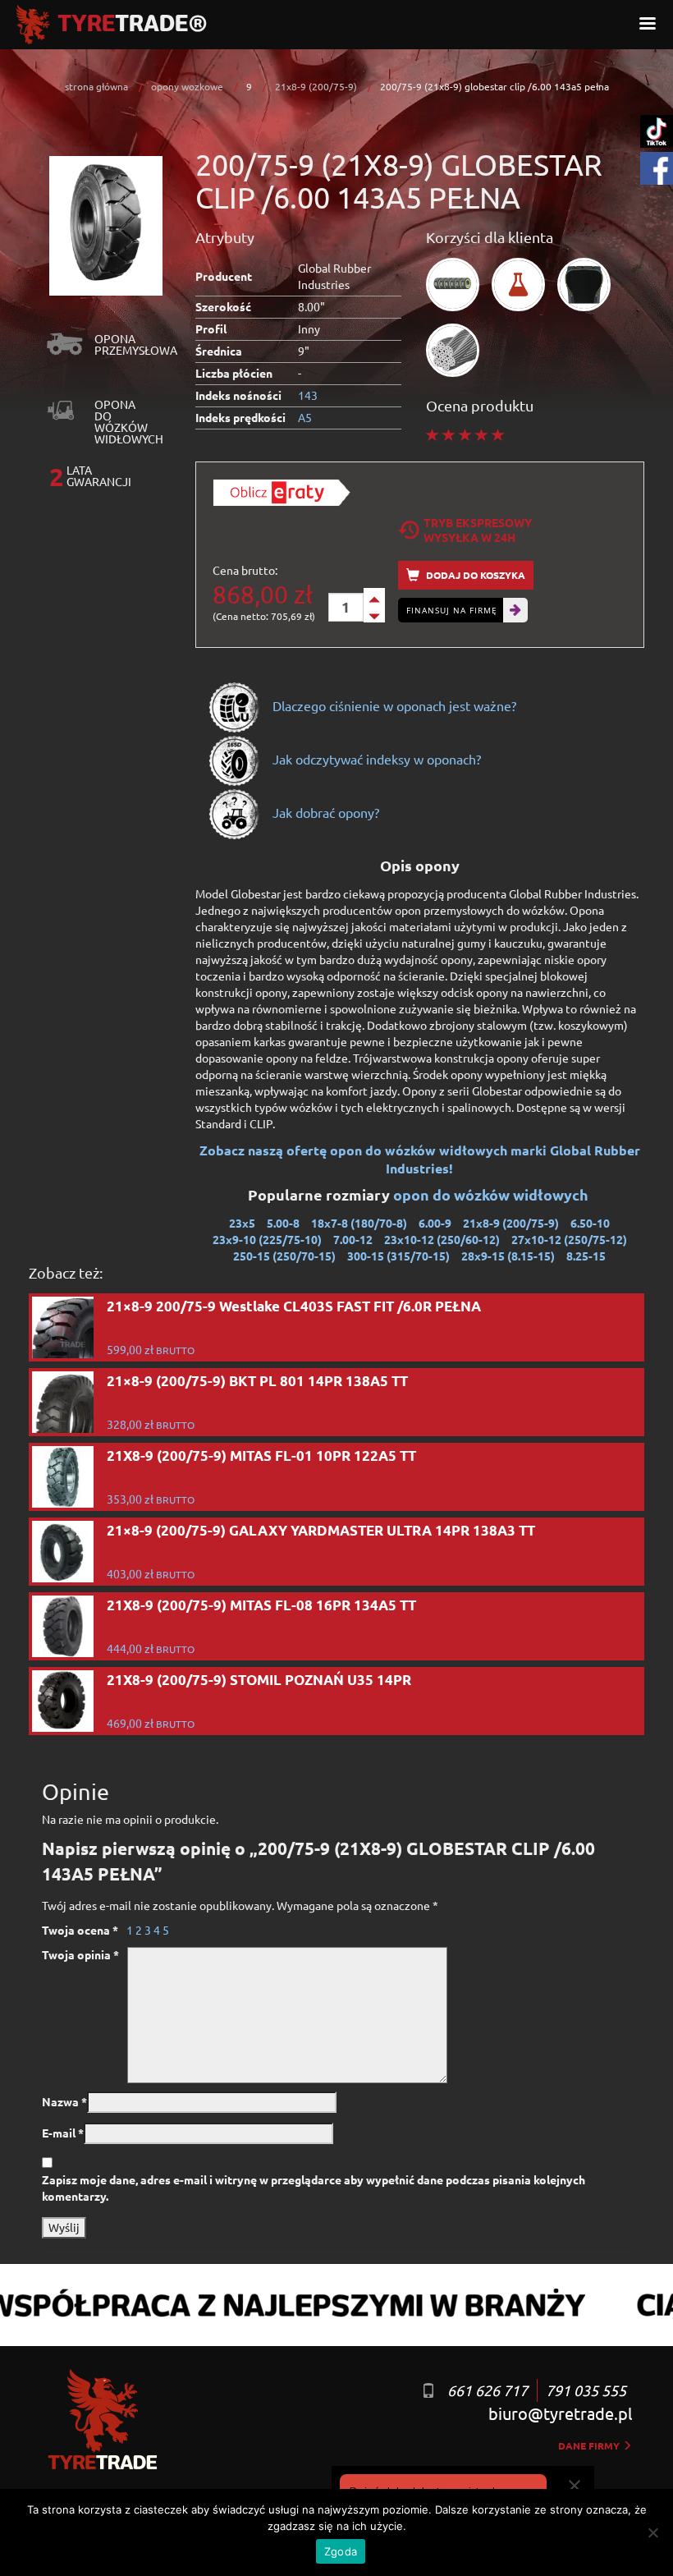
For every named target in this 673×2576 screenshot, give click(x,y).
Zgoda (341, 2551)
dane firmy (590, 2445)
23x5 (242, 1223)
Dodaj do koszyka (474, 575)
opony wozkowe (187, 86)
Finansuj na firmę (452, 610)
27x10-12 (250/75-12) (569, 1239)
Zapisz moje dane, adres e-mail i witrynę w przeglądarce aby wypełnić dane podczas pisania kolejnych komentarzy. (314, 2188)
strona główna (96, 86)
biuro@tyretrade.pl (560, 2413)
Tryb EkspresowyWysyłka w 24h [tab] (478, 530)
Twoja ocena (80, 1930)
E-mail (63, 2133)
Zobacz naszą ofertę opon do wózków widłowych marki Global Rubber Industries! (420, 1159)
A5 (305, 417)
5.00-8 (283, 1223)
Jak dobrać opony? (324, 812)
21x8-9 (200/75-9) (316, 86)
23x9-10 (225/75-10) (267, 1239)
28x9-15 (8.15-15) (508, 1256)
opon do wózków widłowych (492, 1194)
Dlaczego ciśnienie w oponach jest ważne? (393, 705)
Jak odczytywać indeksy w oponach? (375, 759)
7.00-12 (353, 1239)
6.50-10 (590, 1223)
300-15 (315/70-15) (398, 1256)
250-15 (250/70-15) (284, 1256)
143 (308, 395)
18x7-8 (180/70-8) (359, 1223)
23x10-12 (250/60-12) (442, 1239)
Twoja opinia (80, 1954)
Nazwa (64, 2101)
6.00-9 (435, 1223)
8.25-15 (586, 1256)
